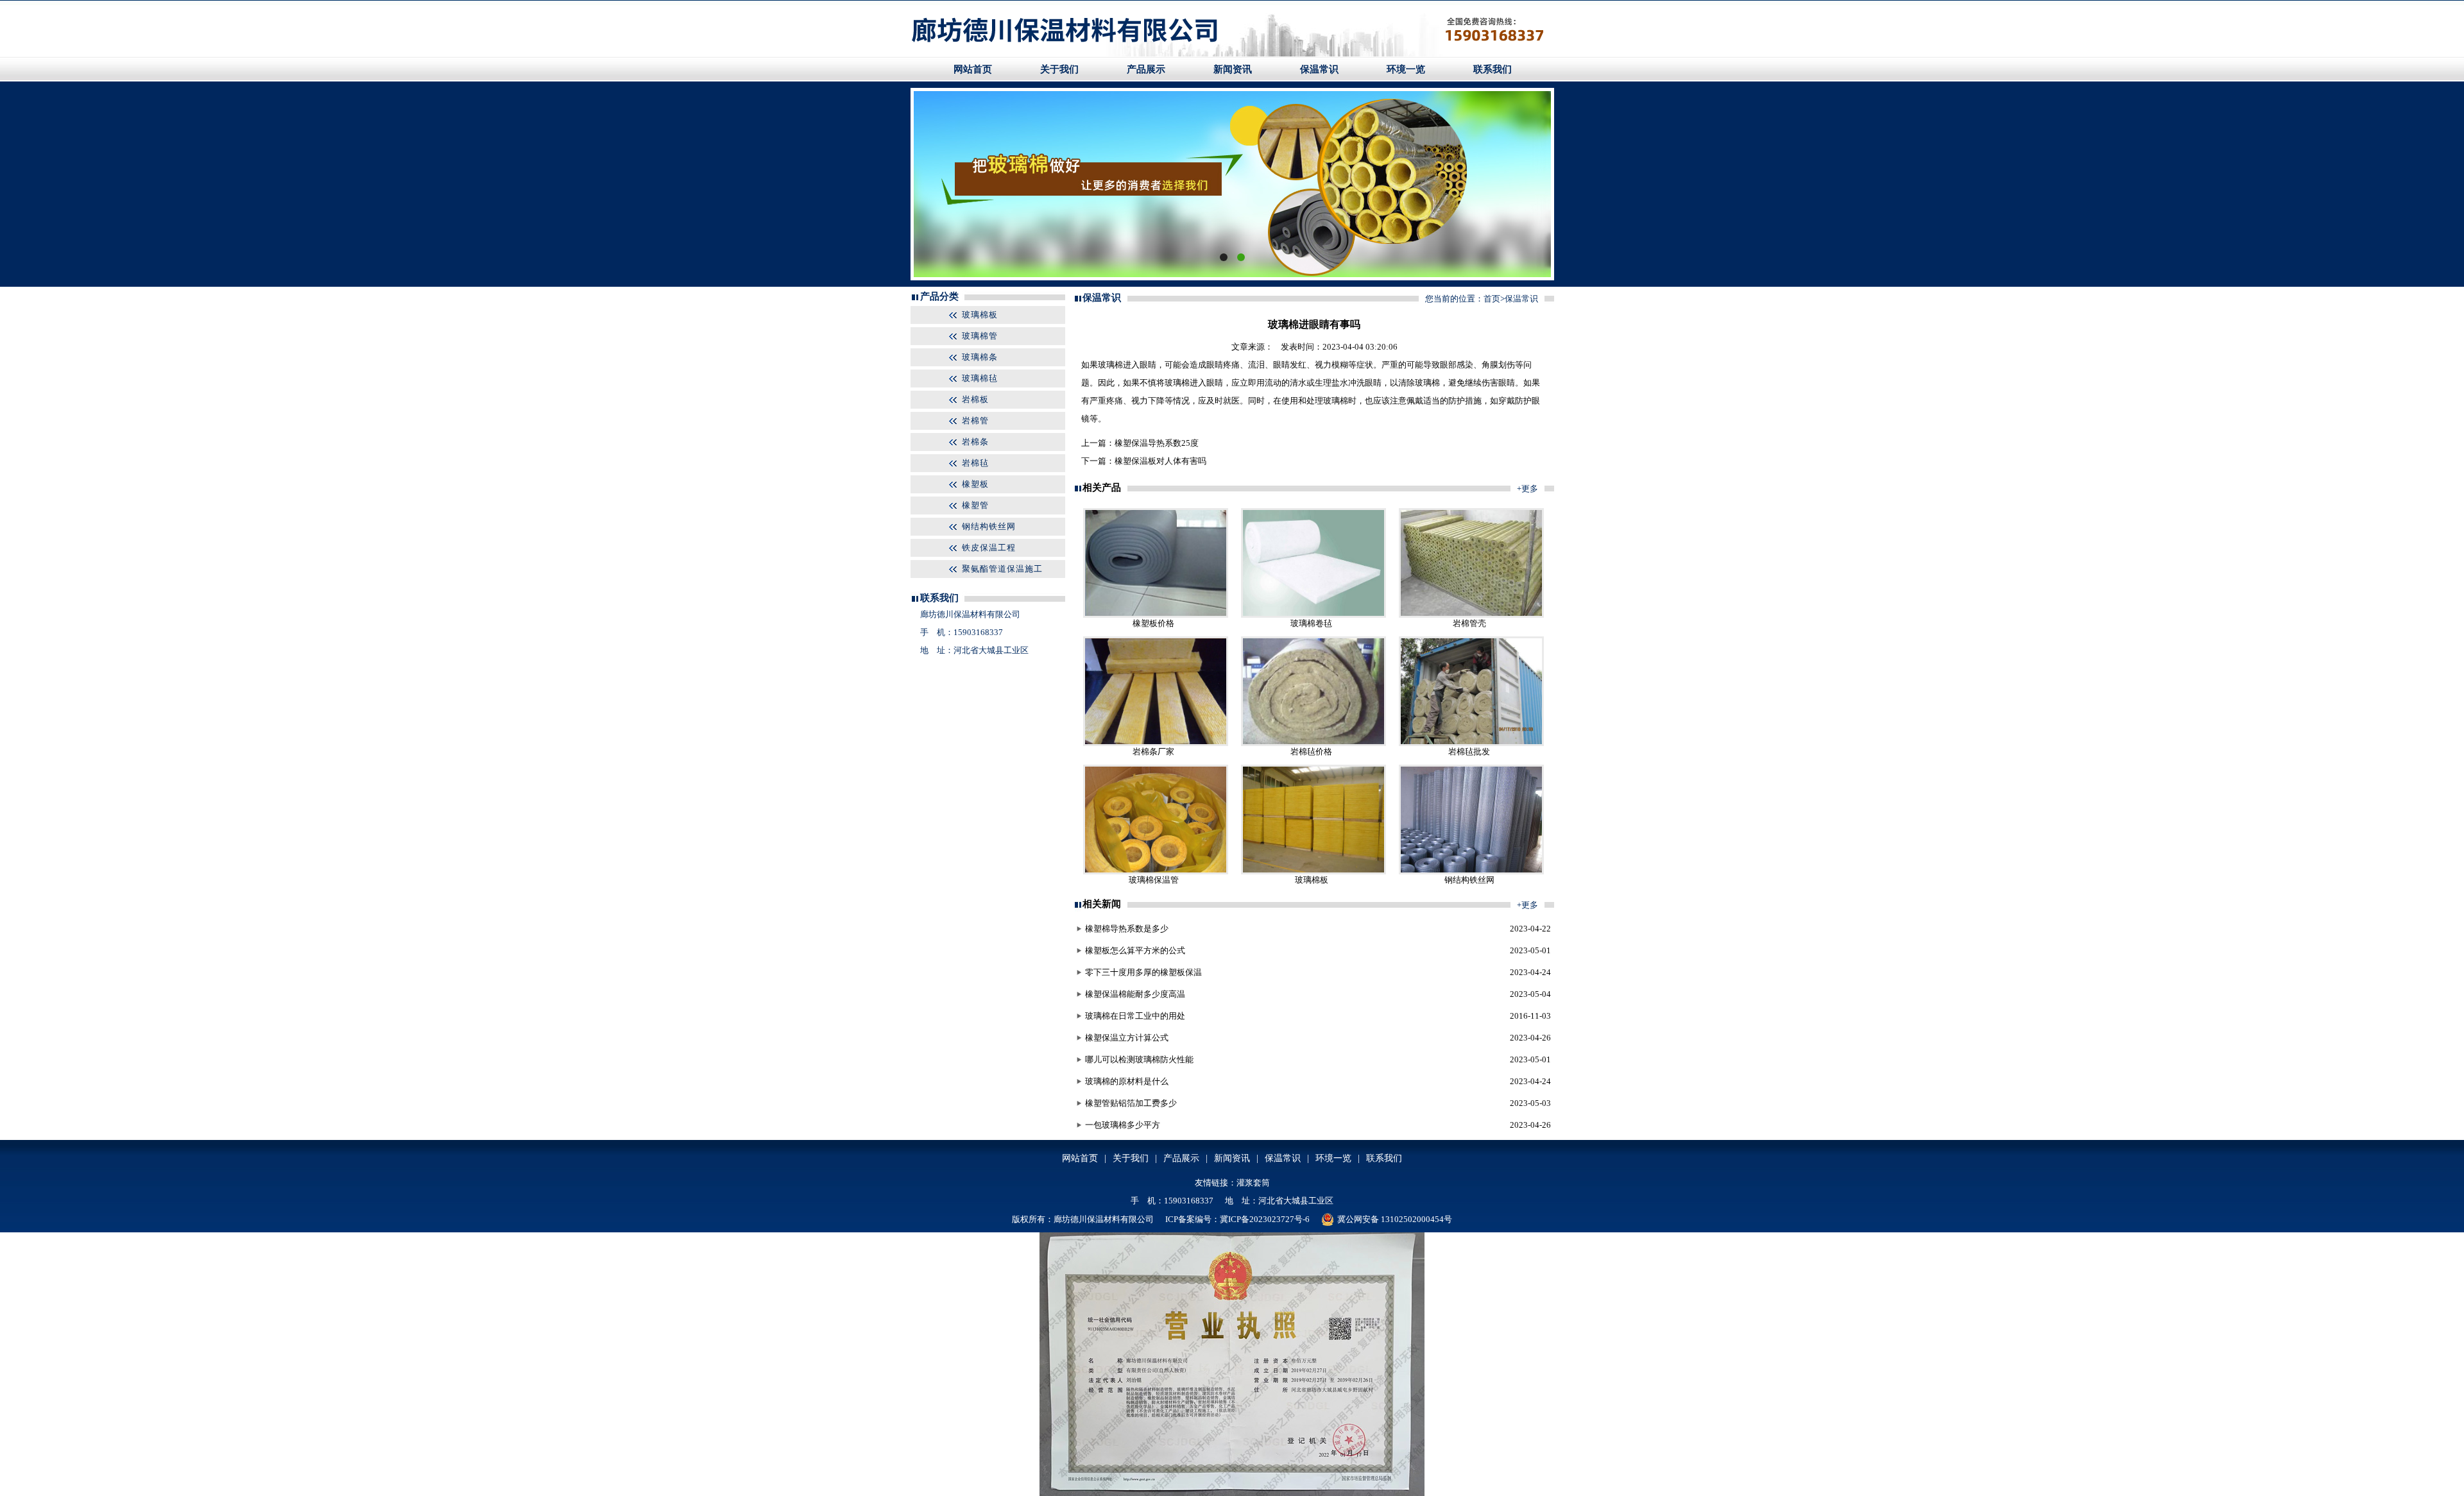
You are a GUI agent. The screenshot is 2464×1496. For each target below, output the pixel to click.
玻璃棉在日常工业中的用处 (1135, 1016)
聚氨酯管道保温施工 (1002, 569)
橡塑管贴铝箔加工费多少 (1131, 1103)
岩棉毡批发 (1469, 752)
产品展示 (1146, 69)
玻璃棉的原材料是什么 (1127, 1081)
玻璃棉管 (980, 336)
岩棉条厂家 (1153, 752)
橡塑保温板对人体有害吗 (1160, 461)
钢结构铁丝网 (989, 526)
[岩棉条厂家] (1156, 743)
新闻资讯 (1233, 69)
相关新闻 (1102, 904)
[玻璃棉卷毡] (1313, 615)
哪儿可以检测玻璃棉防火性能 (1139, 1059)
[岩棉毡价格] (1313, 743)
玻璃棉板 (980, 315)
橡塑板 (975, 484)
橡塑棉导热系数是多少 (1127, 929)
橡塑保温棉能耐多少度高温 (1135, 994)
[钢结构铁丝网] (1471, 871)
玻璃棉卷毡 (1311, 623)
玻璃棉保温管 (1154, 880)
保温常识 (1319, 69)
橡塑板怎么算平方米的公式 (1135, 950)
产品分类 (939, 296)
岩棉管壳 (1469, 623)
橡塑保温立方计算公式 (1127, 1038)
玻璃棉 (1110, 365)
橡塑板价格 (1153, 623)
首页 (1492, 299)
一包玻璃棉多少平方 (1123, 1125)
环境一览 (1406, 69)
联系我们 (1493, 69)
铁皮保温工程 (989, 548)
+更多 (1527, 489)
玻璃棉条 (980, 357)
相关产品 (1102, 488)
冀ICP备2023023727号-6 (1265, 1219)
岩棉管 (975, 421)
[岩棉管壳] (1471, 615)
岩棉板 (975, 399)
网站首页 (973, 69)
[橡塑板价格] (1156, 615)
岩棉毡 (975, 463)
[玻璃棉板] (1313, 871)
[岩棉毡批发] (1471, 743)
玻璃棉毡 (980, 378)
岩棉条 (975, 442)
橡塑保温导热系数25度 (1157, 443)
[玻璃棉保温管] (1156, 871)
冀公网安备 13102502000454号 (1395, 1219)
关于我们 (1059, 69)
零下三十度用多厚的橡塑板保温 (1143, 972)
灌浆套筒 (1253, 1183)
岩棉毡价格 (1311, 752)
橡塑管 (975, 505)
